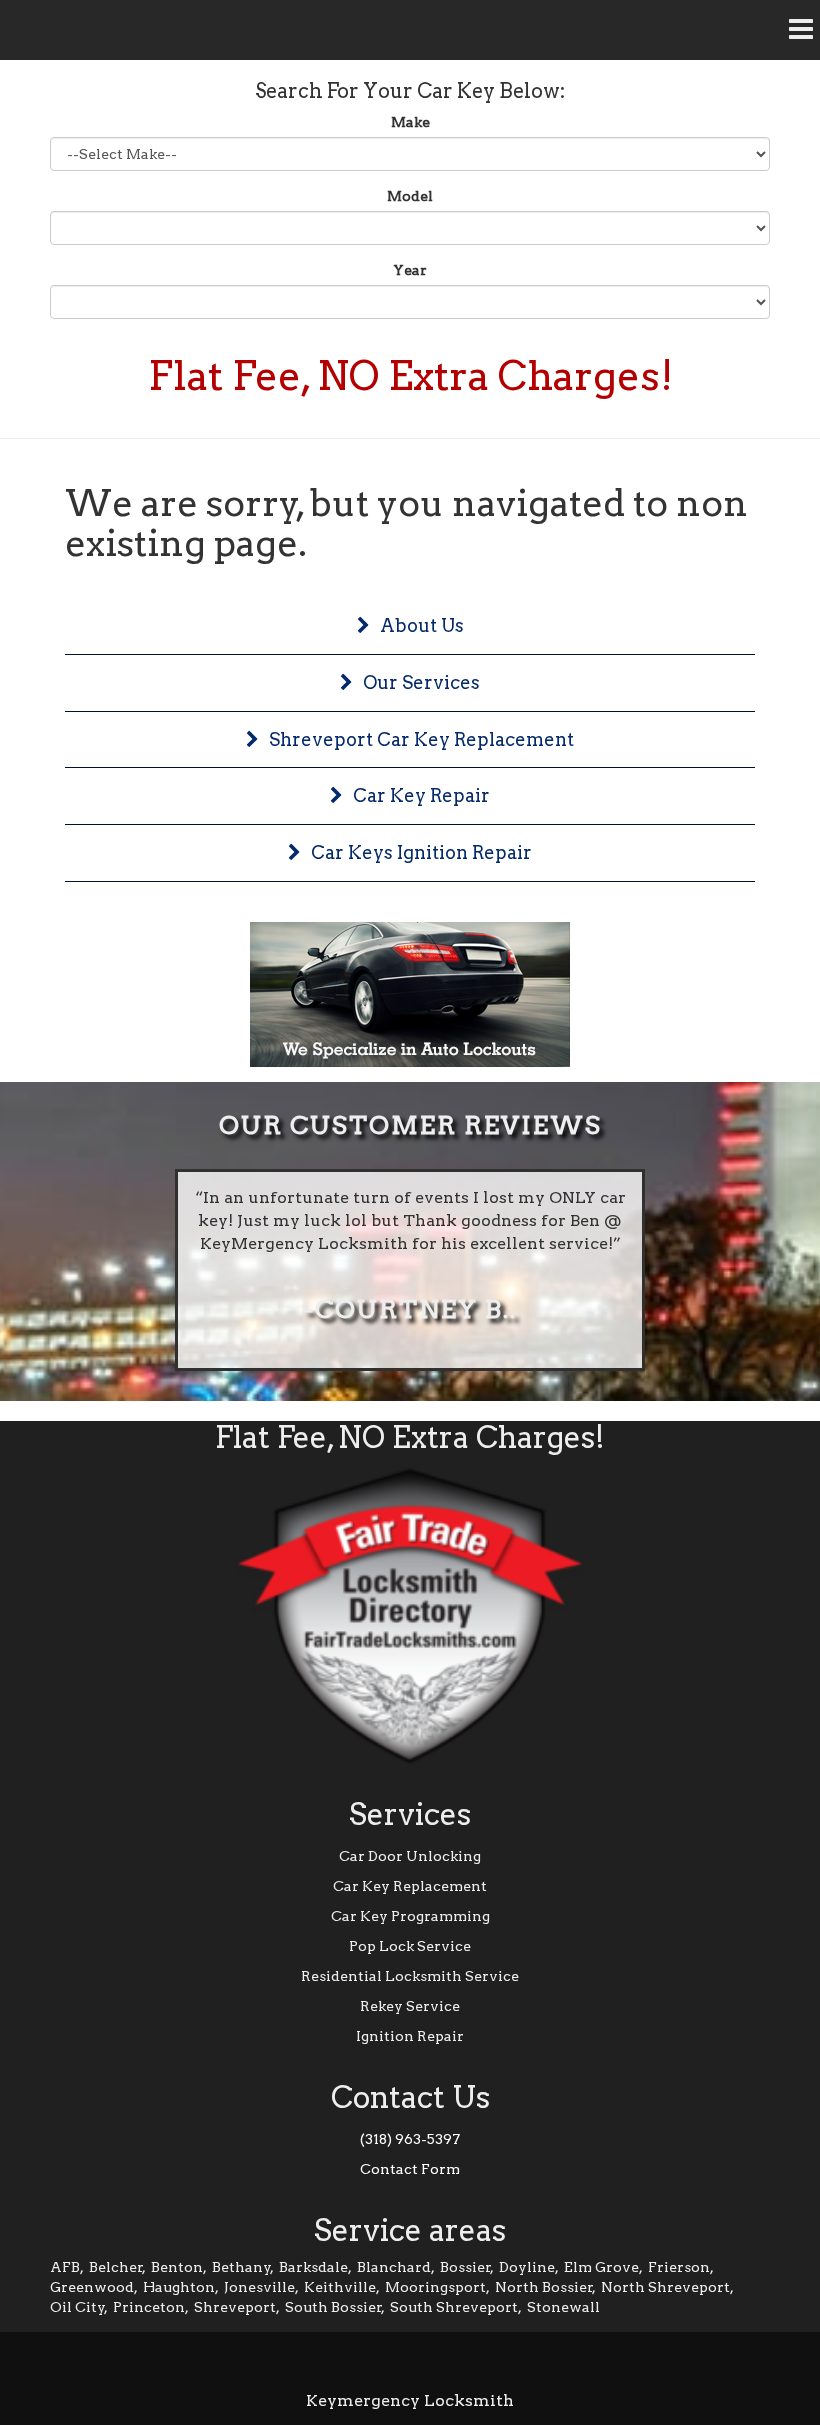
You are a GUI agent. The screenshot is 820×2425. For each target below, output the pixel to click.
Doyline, (529, 2267)
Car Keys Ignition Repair (421, 852)
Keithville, (342, 2287)
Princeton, (151, 2307)
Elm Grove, (603, 2267)
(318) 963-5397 (410, 2139)
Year (410, 270)
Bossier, (467, 2267)
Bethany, (243, 2267)
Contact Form (410, 2169)
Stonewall (563, 2307)
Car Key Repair (421, 795)
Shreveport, (237, 2307)
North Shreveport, (667, 2287)
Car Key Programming (410, 1916)
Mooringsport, (437, 2287)
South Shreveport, (456, 2307)
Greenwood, (94, 2287)
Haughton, (181, 2287)
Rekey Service (410, 2006)
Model (410, 196)
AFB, (67, 2267)
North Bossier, (545, 2287)
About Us (422, 625)
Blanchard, (396, 2267)
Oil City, (79, 2307)
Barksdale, (315, 2267)
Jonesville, (261, 2287)
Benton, (179, 2267)
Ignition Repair (410, 2036)
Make (410, 122)
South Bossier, (335, 2307)
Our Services (421, 682)
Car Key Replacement (410, 1886)
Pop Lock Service (410, 1946)
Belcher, (117, 2267)
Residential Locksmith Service (410, 1976)
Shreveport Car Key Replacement (421, 739)
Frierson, (681, 2267)
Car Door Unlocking (410, 1856)
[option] (410, 1270)
